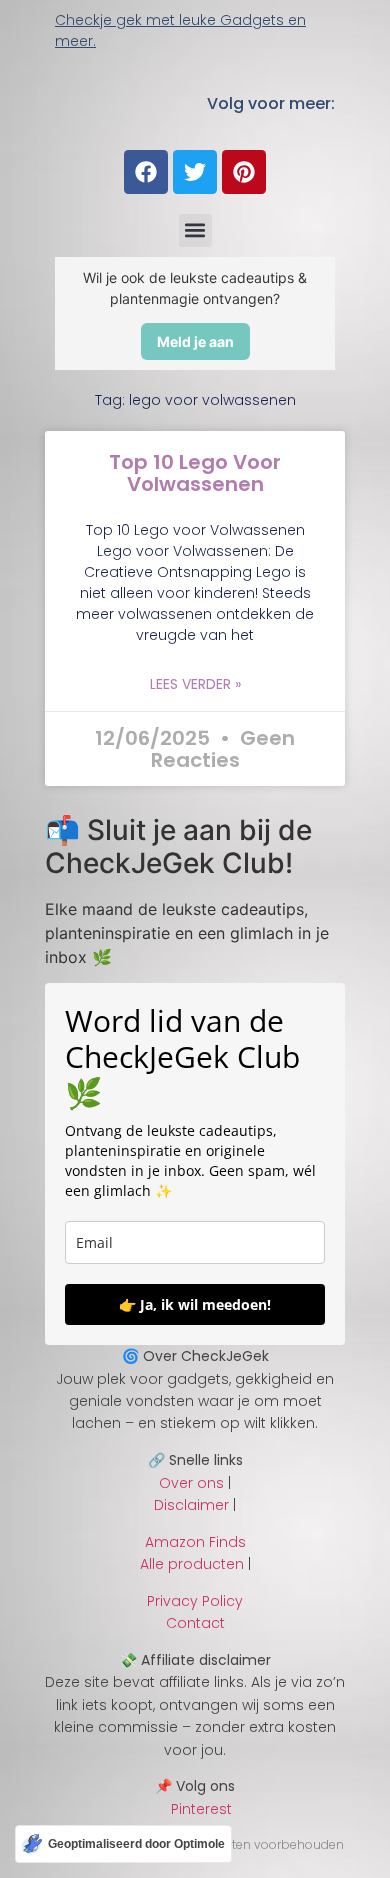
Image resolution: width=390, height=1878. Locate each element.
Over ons (191, 1483)
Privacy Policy (195, 1601)
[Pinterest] (244, 172)
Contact (195, 1623)
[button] (195, 230)
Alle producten (192, 1564)
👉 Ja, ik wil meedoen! (195, 1304)
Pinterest (195, 1809)
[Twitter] (195, 172)
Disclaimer (191, 1505)
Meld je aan (195, 341)
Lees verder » (195, 684)
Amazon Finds (195, 1542)
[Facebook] (146, 172)
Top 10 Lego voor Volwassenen (195, 473)
